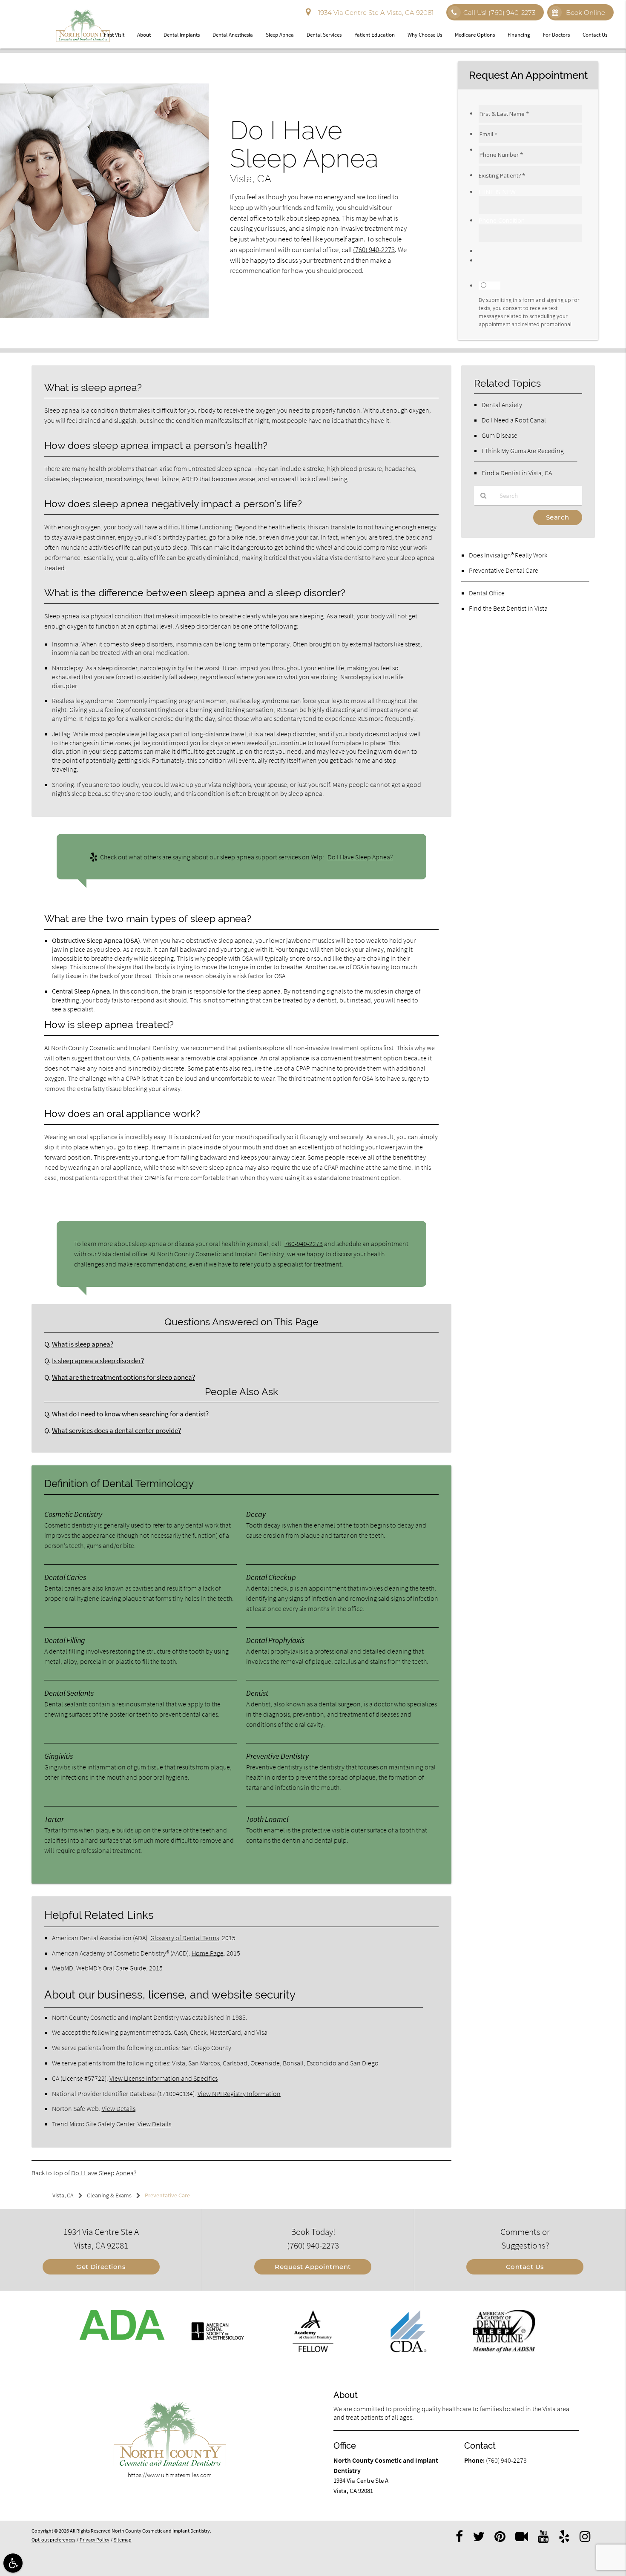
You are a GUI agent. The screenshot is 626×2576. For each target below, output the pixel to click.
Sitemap (123, 2540)
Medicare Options (475, 35)
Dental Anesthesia (233, 35)
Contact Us (595, 35)
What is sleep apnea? (83, 1344)
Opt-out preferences (53, 2540)
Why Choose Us (425, 35)
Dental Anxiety (502, 405)
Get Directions (101, 2267)
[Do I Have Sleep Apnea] (104, 315)
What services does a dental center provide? (116, 1431)
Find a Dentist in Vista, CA (517, 473)
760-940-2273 (304, 1243)
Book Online (585, 13)
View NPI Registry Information (239, 2094)
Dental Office (487, 593)
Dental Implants (182, 35)
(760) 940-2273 (374, 250)
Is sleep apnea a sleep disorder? (98, 1361)
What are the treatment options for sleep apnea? (123, 1377)
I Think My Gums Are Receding (523, 451)
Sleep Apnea (280, 35)
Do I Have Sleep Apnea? (360, 857)
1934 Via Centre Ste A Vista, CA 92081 (374, 13)
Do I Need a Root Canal (514, 420)
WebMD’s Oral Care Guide (111, 1968)
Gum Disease (500, 435)
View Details (119, 2108)
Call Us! (499, 13)
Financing (519, 35)
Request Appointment (313, 2267)
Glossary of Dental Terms (185, 1938)
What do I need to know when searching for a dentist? (130, 1414)
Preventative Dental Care (504, 570)
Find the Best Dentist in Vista (508, 608)
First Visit (114, 35)
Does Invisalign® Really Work (508, 555)
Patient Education (375, 35)
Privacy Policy (95, 2540)
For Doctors (556, 35)
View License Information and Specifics (164, 2078)
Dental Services (324, 35)
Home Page (208, 1953)
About (144, 35)
